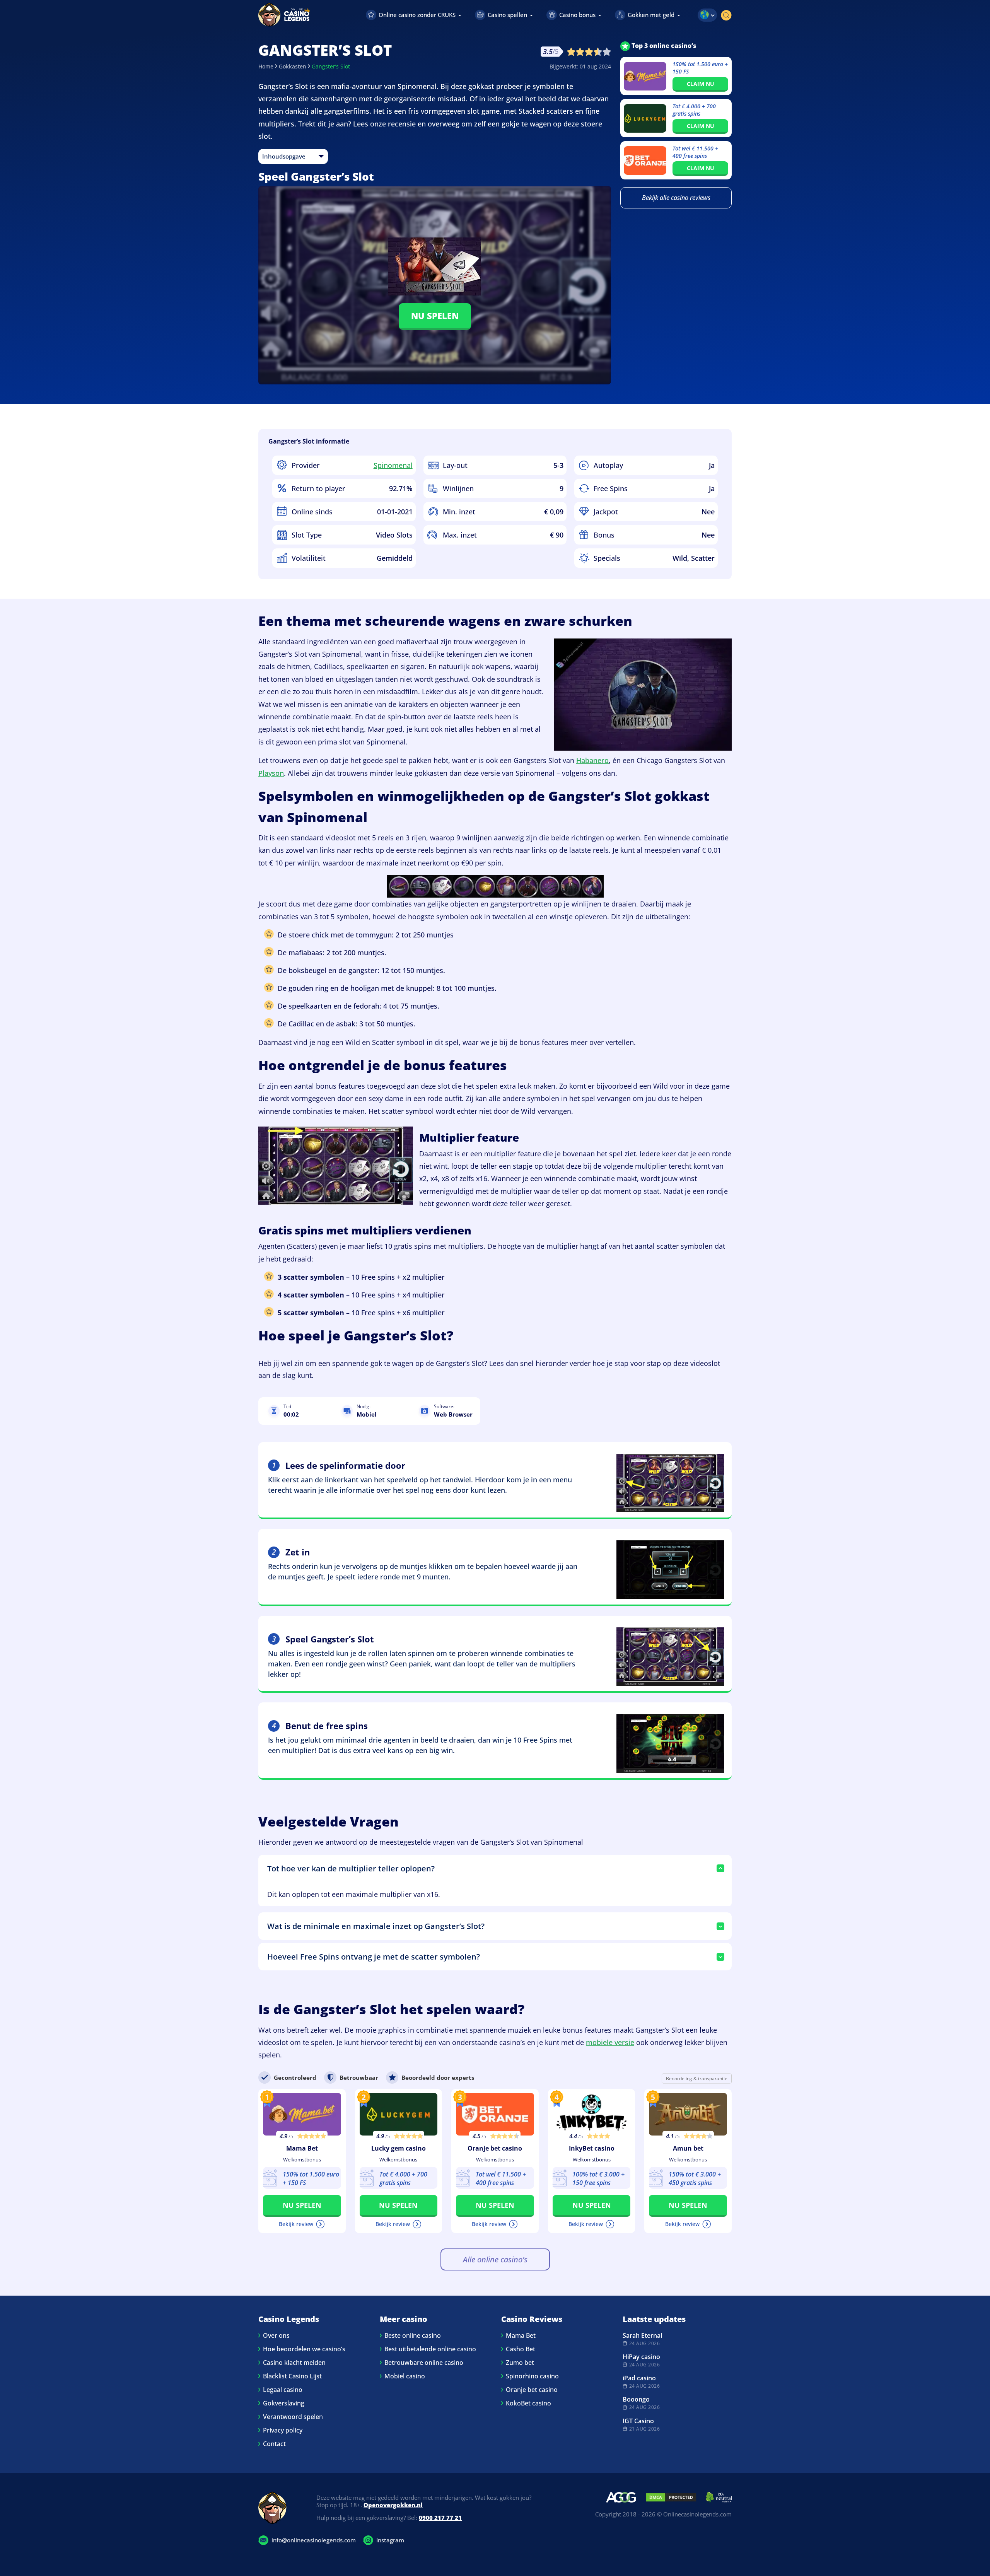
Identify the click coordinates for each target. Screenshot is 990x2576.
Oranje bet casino (495, 2148)
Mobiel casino (405, 2376)
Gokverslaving (284, 2403)
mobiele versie (610, 2042)
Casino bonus (577, 15)
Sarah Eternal (642, 2335)
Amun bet (688, 2148)
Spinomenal (393, 465)
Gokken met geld (651, 15)
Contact (274, 2444)
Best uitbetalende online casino (430, 2349)
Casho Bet (521, 2349)
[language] (707, 15)
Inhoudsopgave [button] (284, 156)
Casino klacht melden (294, 2363)
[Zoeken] (726, 15)
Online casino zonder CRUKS (417, 15)
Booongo (636, 2399)
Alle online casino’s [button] (495, 2259)
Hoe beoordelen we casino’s (304, 2349)
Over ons (276, 2335)
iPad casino (639, 2378)
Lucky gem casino (399, 2148)
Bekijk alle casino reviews (676, 198)
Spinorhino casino (532, 2376)
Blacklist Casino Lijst (292, 2376)
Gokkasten (293, 66)
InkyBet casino (592, 2148)
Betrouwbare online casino (424, 2363)
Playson (271, 773)
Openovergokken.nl (393, 2505)
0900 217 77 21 (440, 2518)
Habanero (592, 760)
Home (266, 66)
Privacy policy (283, 2430)
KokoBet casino (528, 2403)
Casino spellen (507, 15)
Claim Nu (701, 84)
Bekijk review (296, 2224)
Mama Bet (302, 2148)
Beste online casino (413, 2335)
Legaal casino (283, 2390)
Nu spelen (435, 316)
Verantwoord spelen (293, 2417)
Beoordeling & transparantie (697, 2078)
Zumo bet (520, 2363)
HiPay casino (641, 2357)
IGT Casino (638, 2421)
